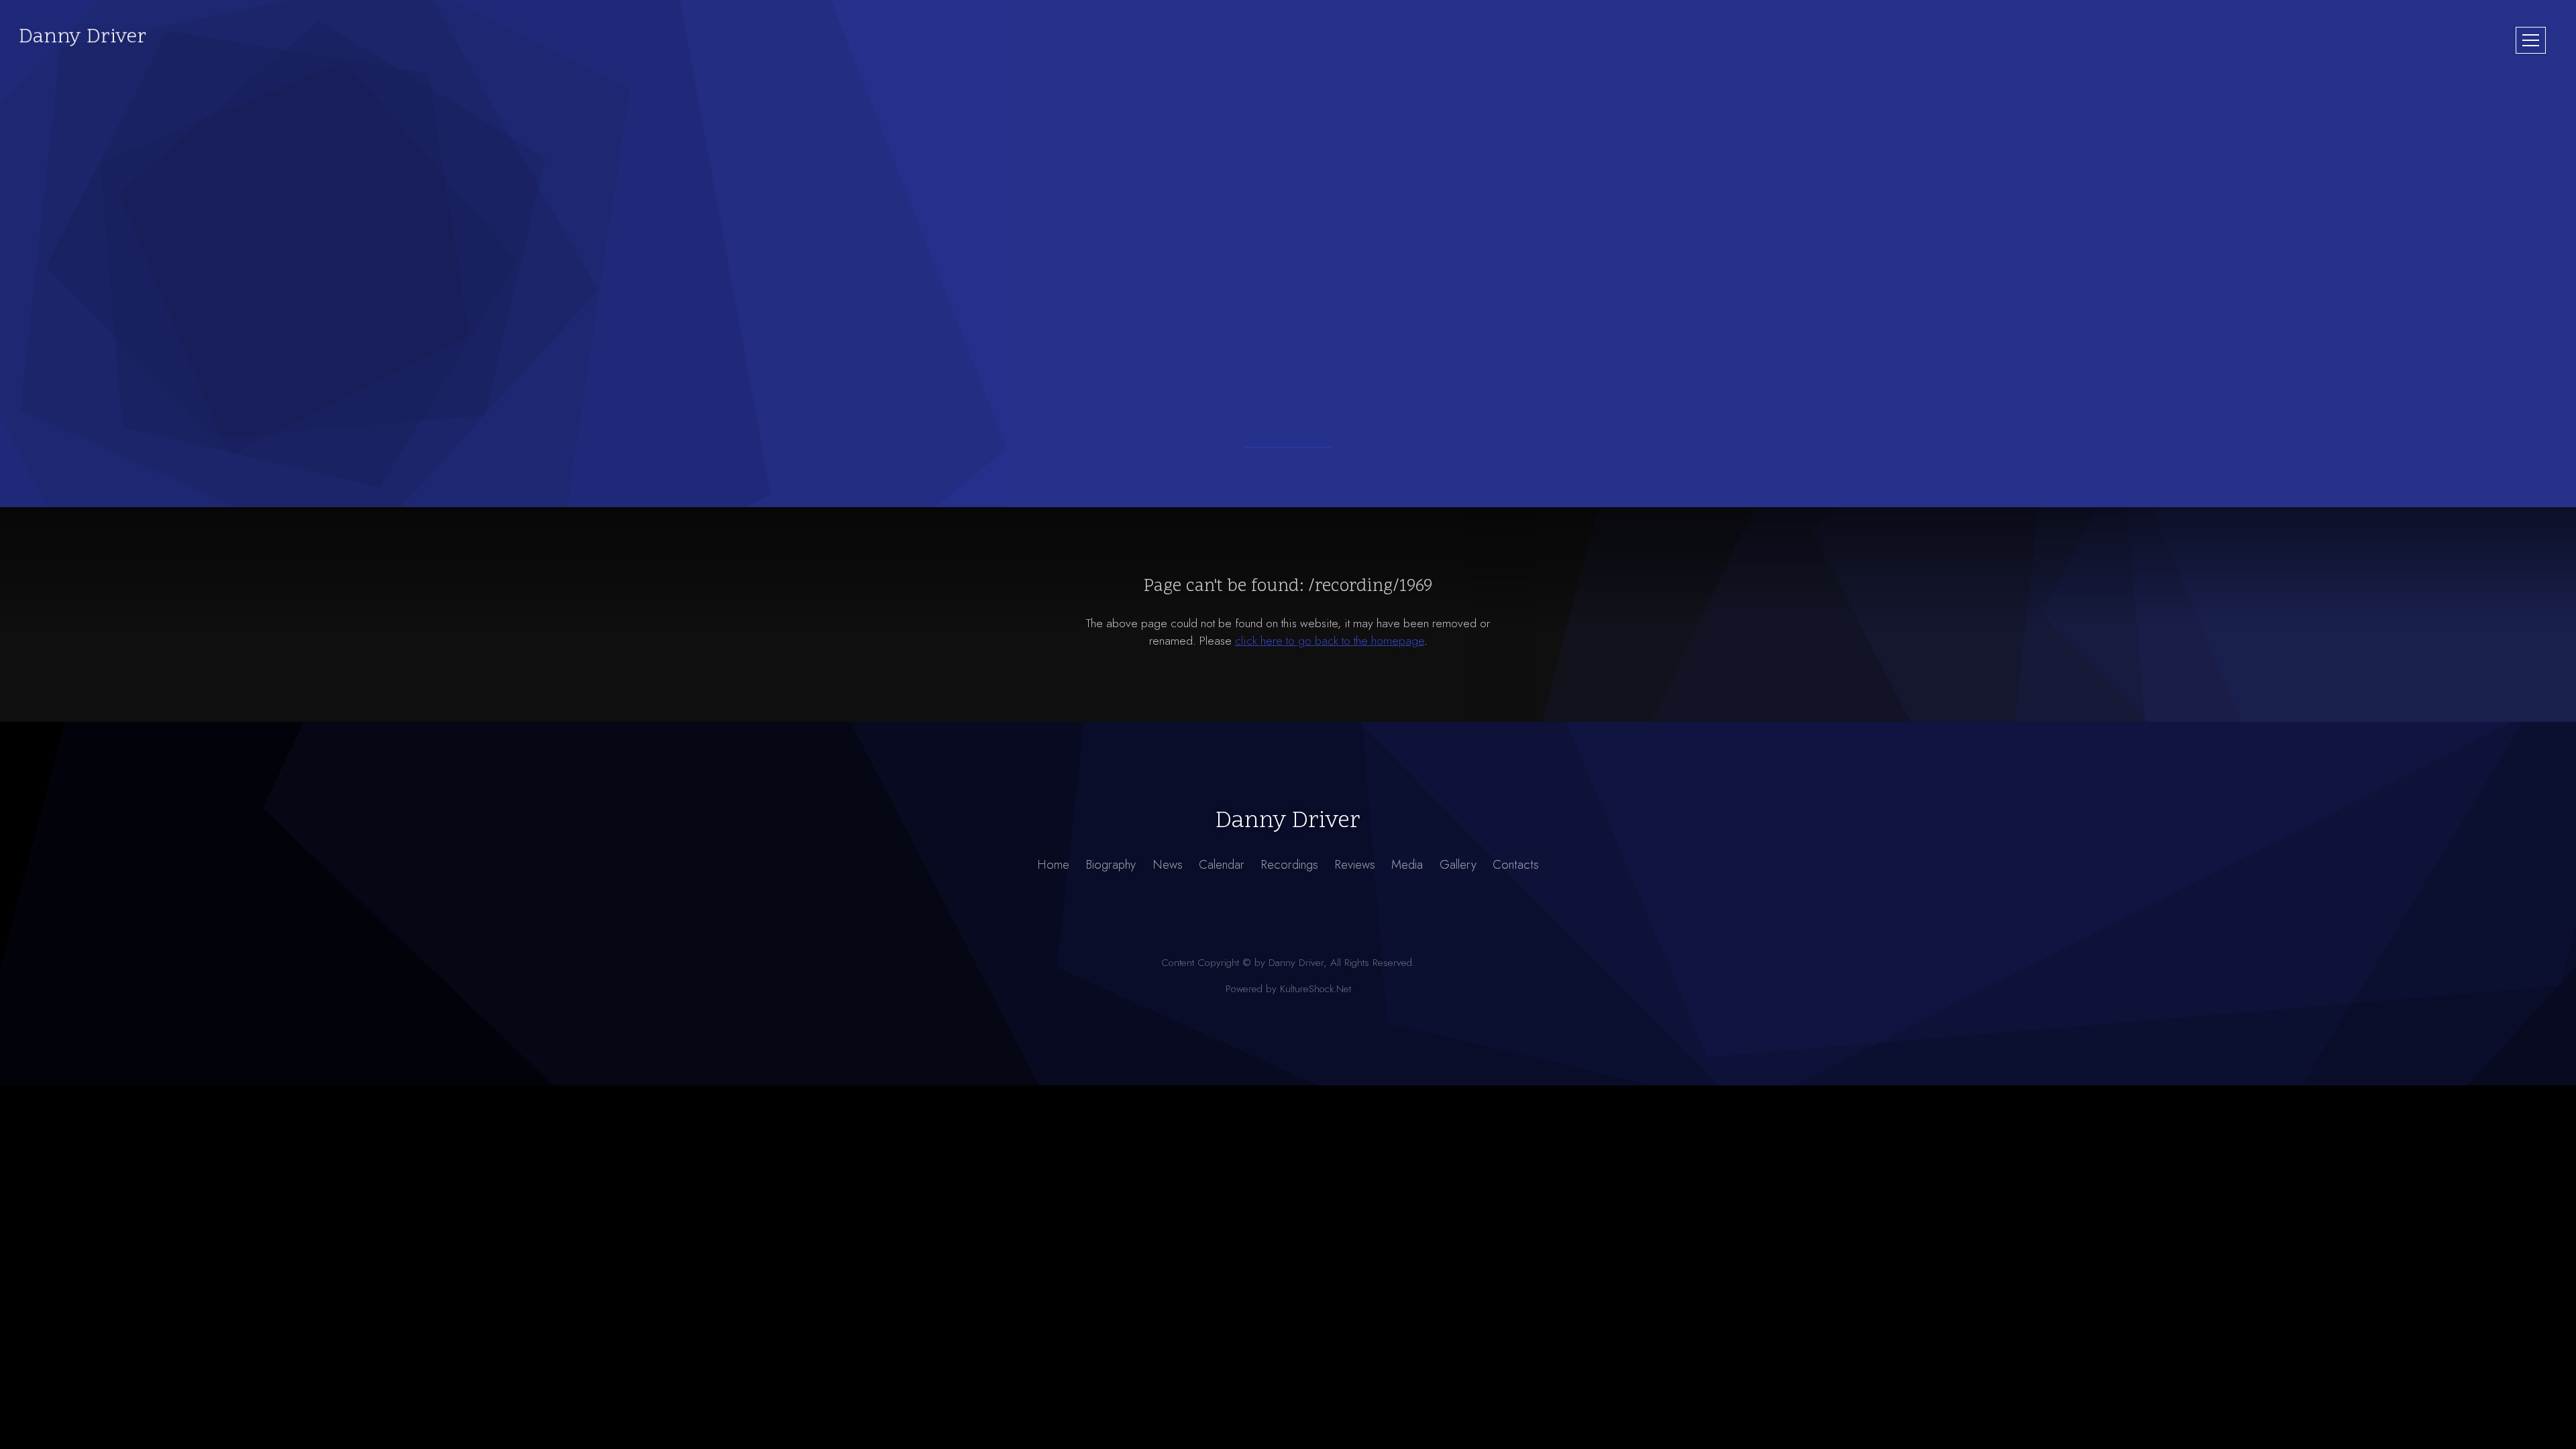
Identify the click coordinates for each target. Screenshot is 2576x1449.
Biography (1111, 864)
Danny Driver (83, 37)
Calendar (1222, 864)
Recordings (1289, 864)
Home (1053, 864)
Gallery (1458, 864)
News (1168, 864)
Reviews (1355, 864)
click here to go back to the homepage (1330, 641)
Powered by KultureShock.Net (1288, 989)
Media (1407, 864)
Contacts (1516, 864)
